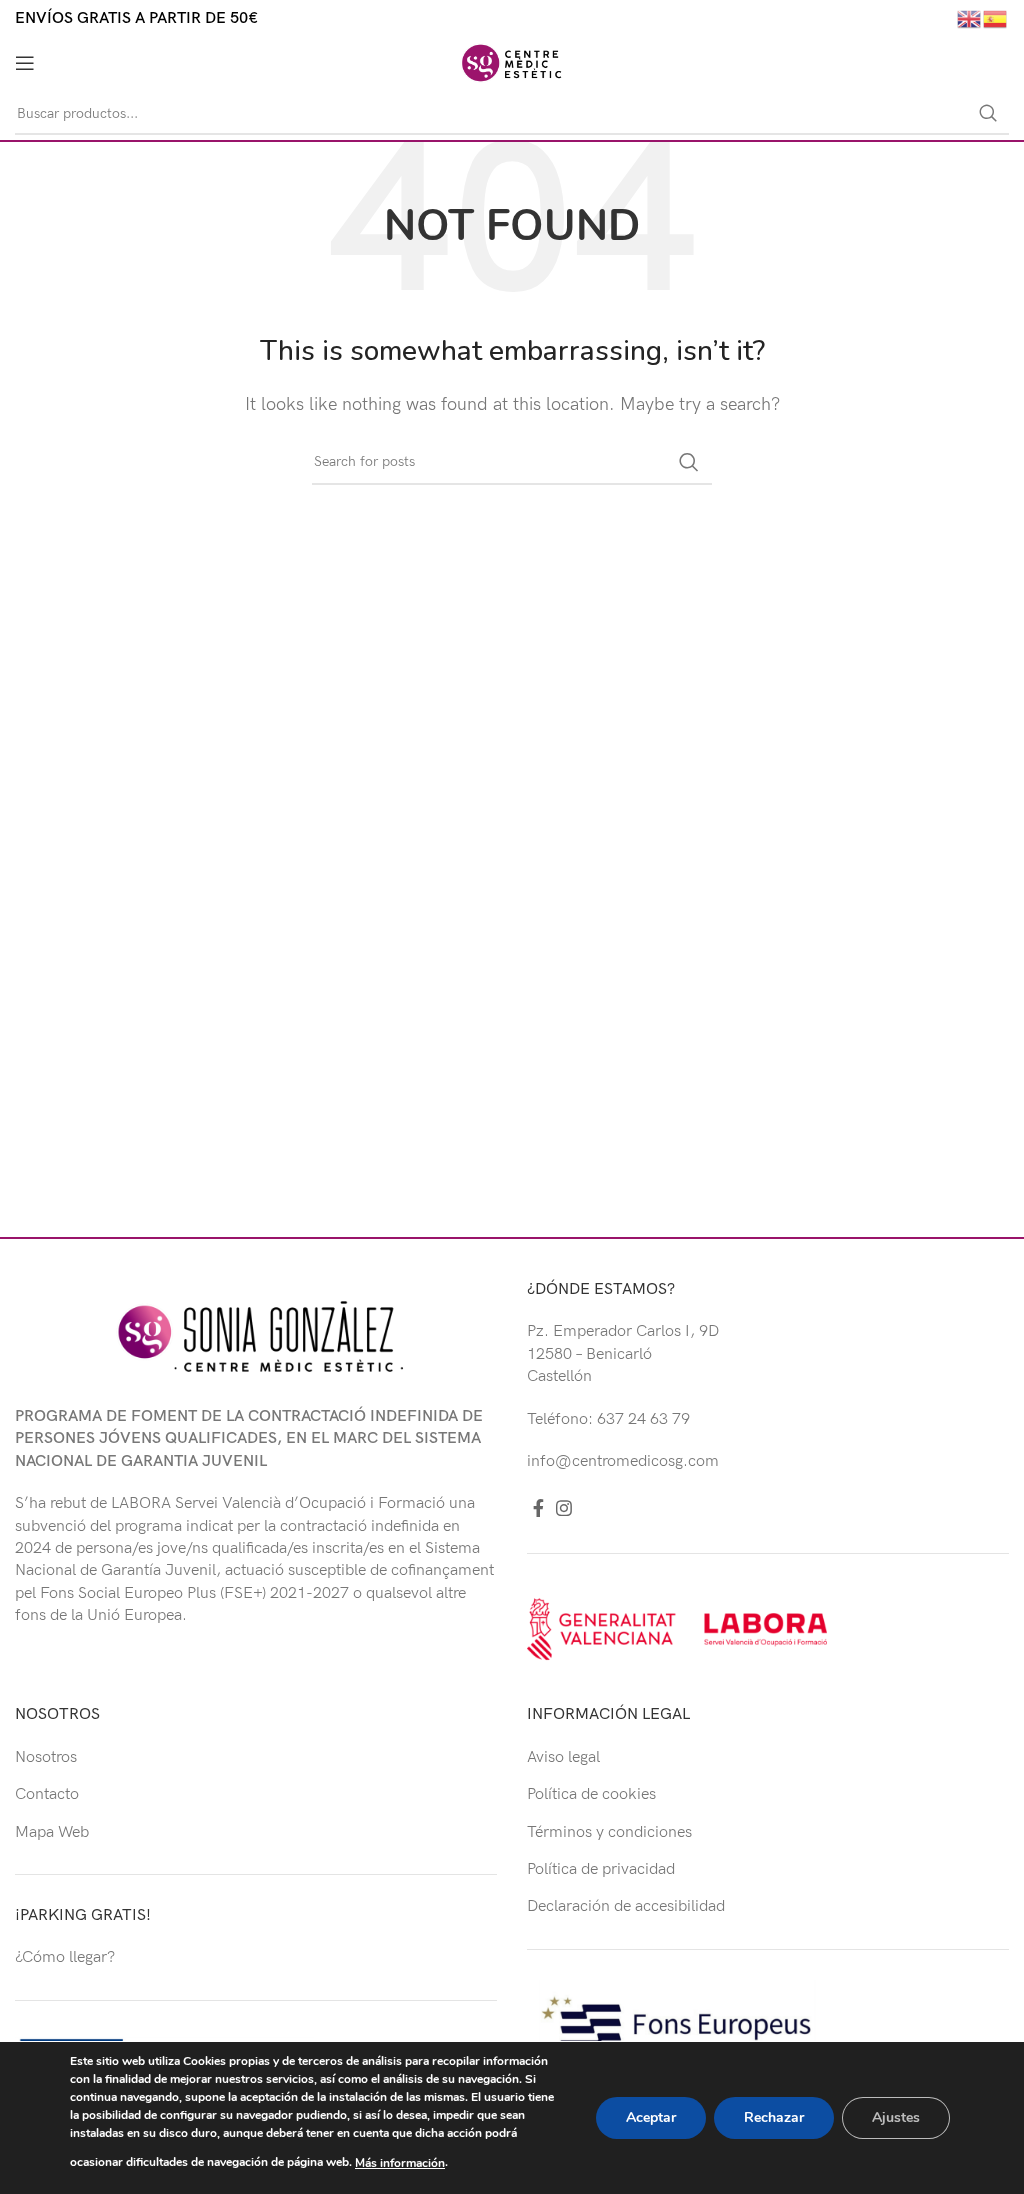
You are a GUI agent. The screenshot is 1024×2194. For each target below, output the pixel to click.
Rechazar (774, 2117)
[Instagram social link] (564, 1508)
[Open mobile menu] (25, 63)
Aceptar (651, 2117)
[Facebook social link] (538, 1508)
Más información (400, 2163)
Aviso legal (563, 1757)
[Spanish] (996, 18)
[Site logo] (511, 62)
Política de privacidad (601, 1869)
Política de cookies (591, 1794)
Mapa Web (52, 1832)
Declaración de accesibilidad (626, 1906)
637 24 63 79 (643, 1419)
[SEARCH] (988, 114)
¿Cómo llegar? (65, 1957)
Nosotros (46, 1757)
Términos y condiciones (609, 1832)
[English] (970, 18)
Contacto (47, 1794)
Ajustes (896, 2117)
